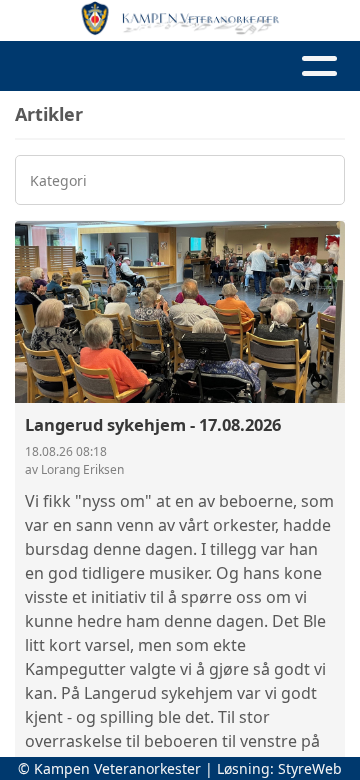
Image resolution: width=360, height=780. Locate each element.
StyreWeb (310, 768)
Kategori (58, 180)
